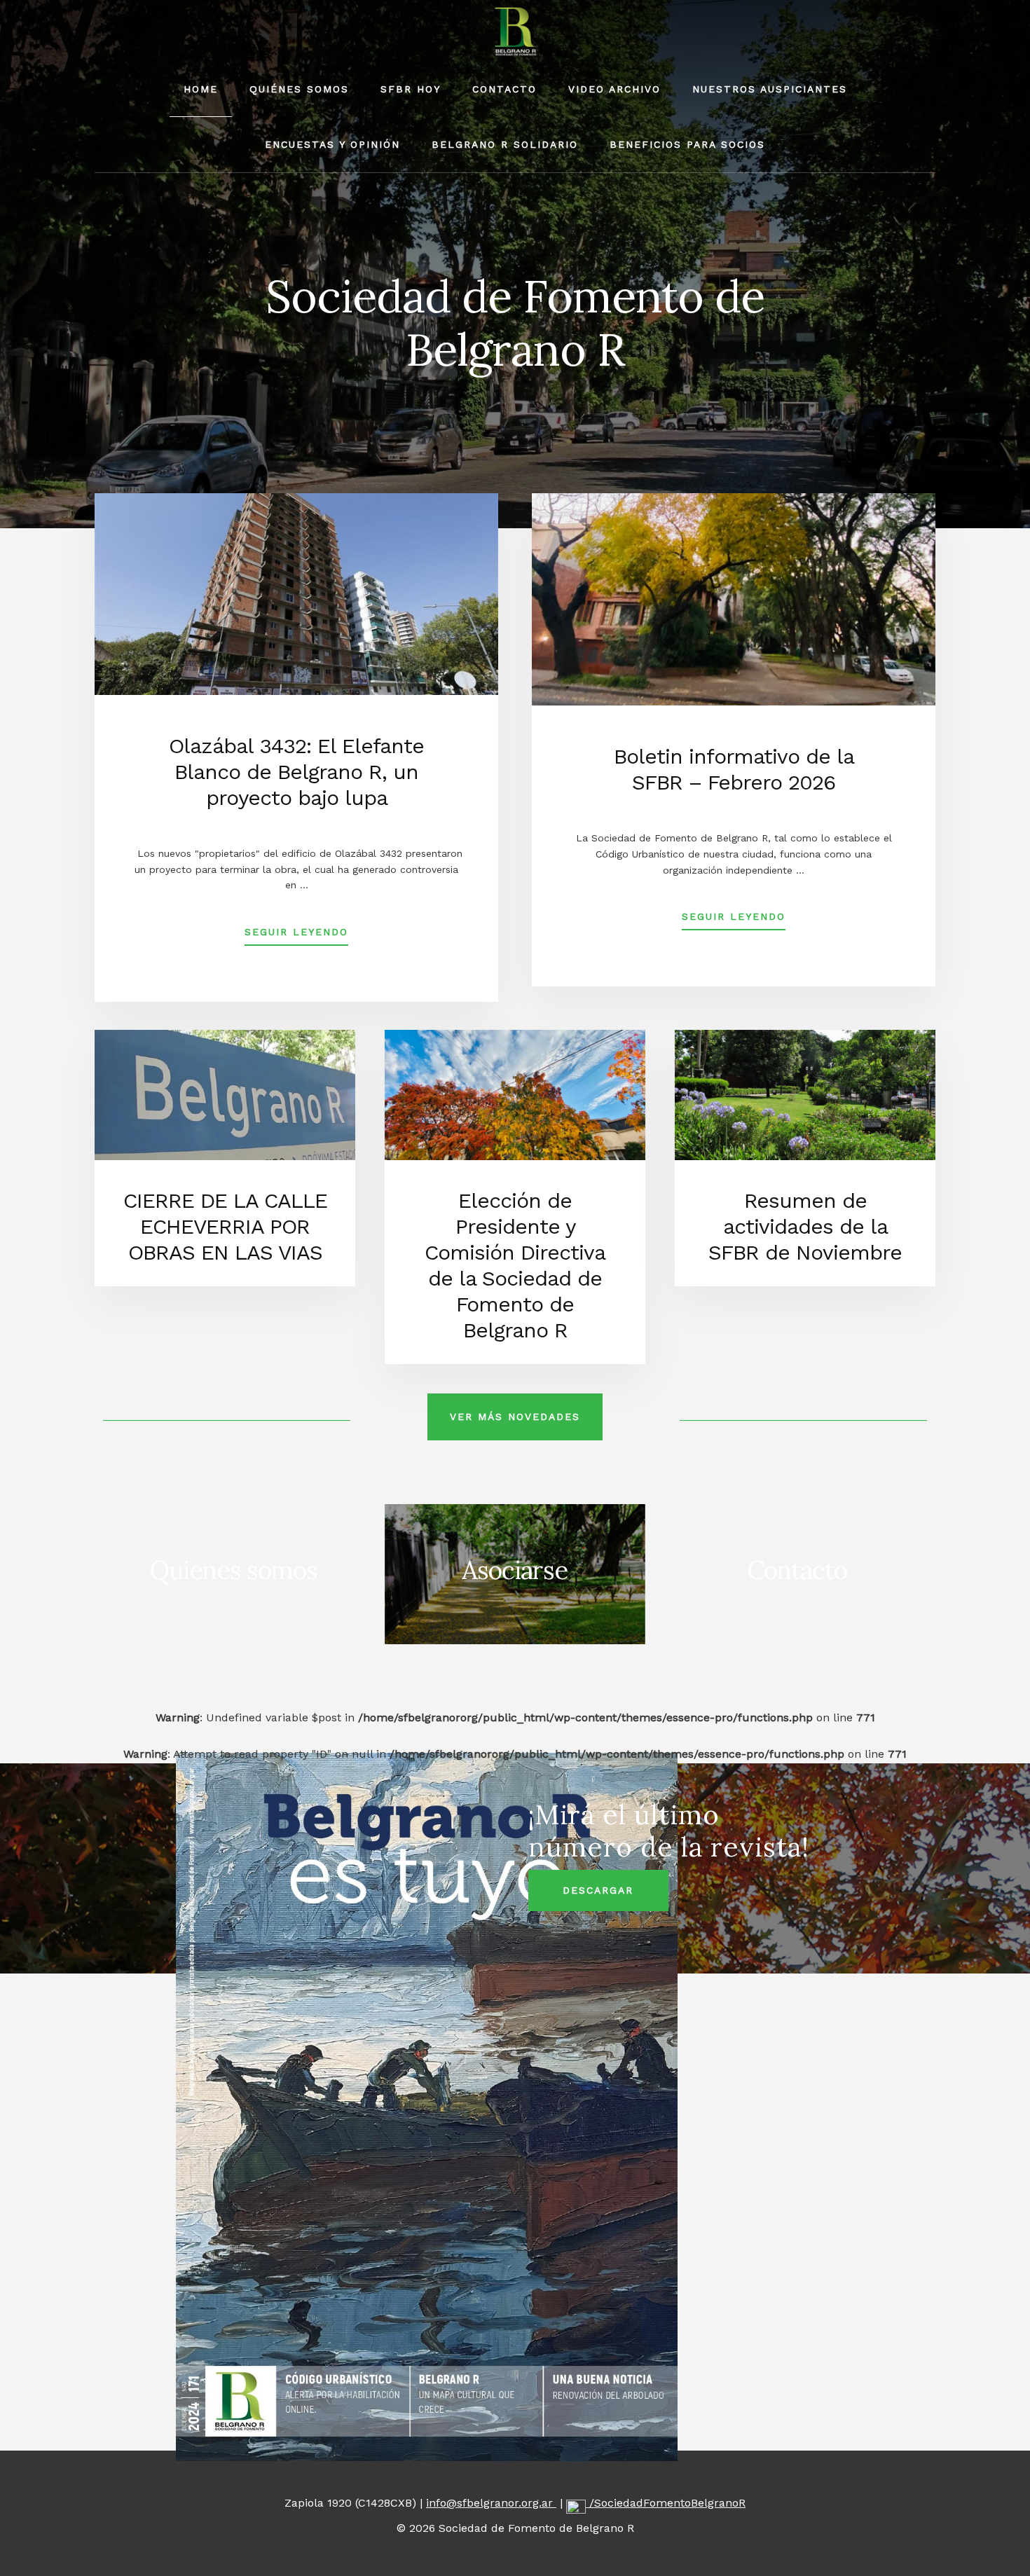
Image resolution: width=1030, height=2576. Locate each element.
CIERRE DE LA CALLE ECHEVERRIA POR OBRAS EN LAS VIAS (225, 1226)
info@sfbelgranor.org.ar (491, 2503)
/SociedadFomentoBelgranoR (666, 2503)
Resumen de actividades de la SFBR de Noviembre (805, 1226)
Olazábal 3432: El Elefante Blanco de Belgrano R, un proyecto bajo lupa (296, 772)
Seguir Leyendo (296, 936)
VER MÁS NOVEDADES (515, 1417)
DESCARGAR (598, 1890)
